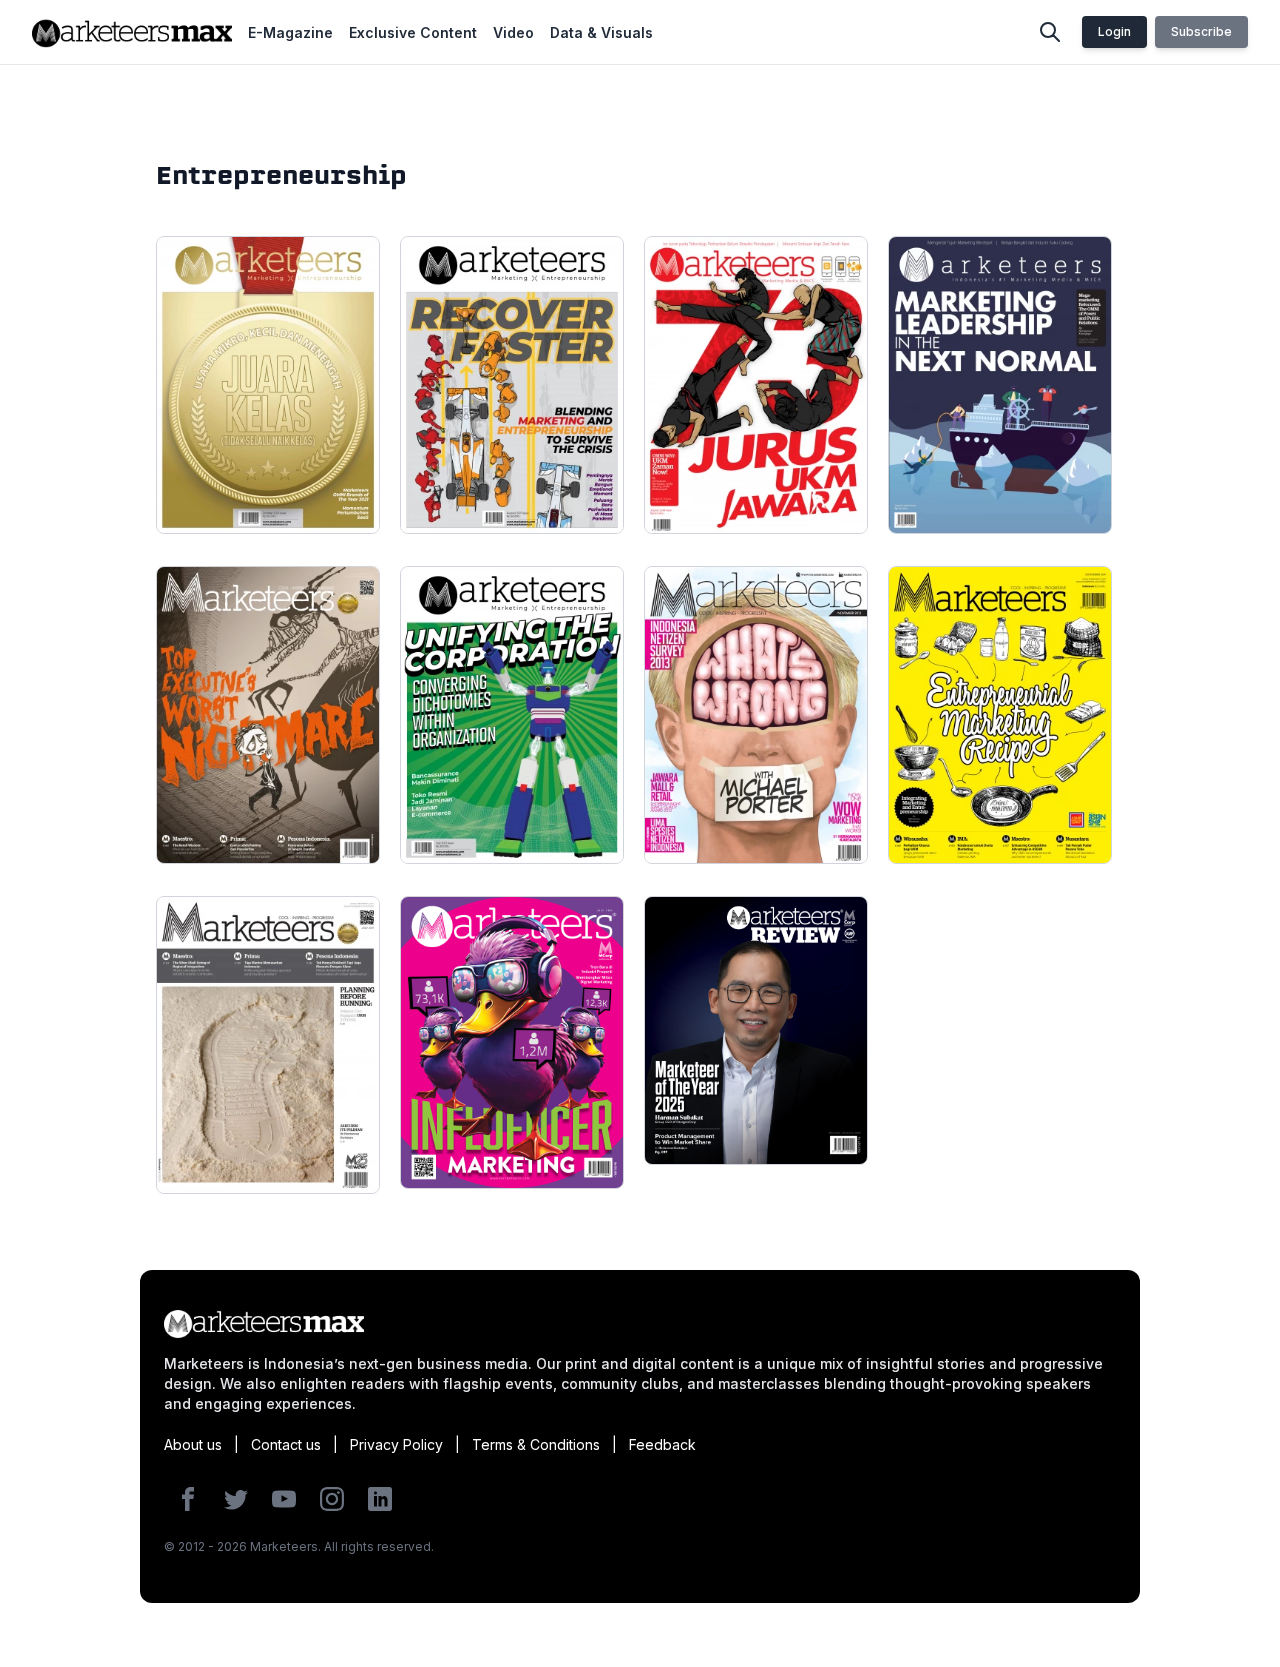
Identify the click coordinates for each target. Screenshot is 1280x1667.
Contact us (286, 1444)
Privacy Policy (396, 1444)
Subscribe (1201, 31)
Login (1114, 31)
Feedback (662, 1444)
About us (193, 1444)
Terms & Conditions (536, 1444)
